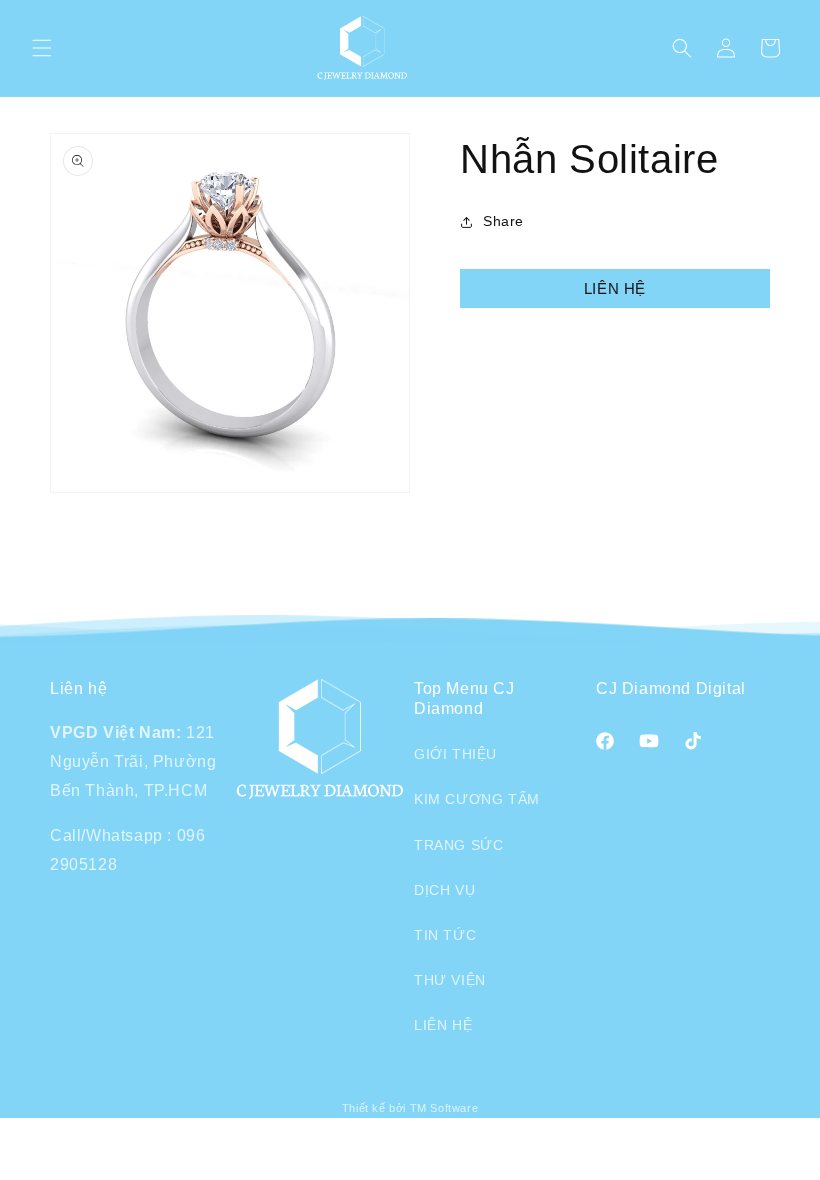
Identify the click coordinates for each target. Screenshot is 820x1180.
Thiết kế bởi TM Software (410, 1108)
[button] (42, 48)
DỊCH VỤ (444, 890)
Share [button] (503, 221)
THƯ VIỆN (450, 980)
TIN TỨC (445, 935)
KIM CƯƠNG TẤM (477, 799)
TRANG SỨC (458, 845)
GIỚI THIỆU (455, 754)
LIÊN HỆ (615, 288)
